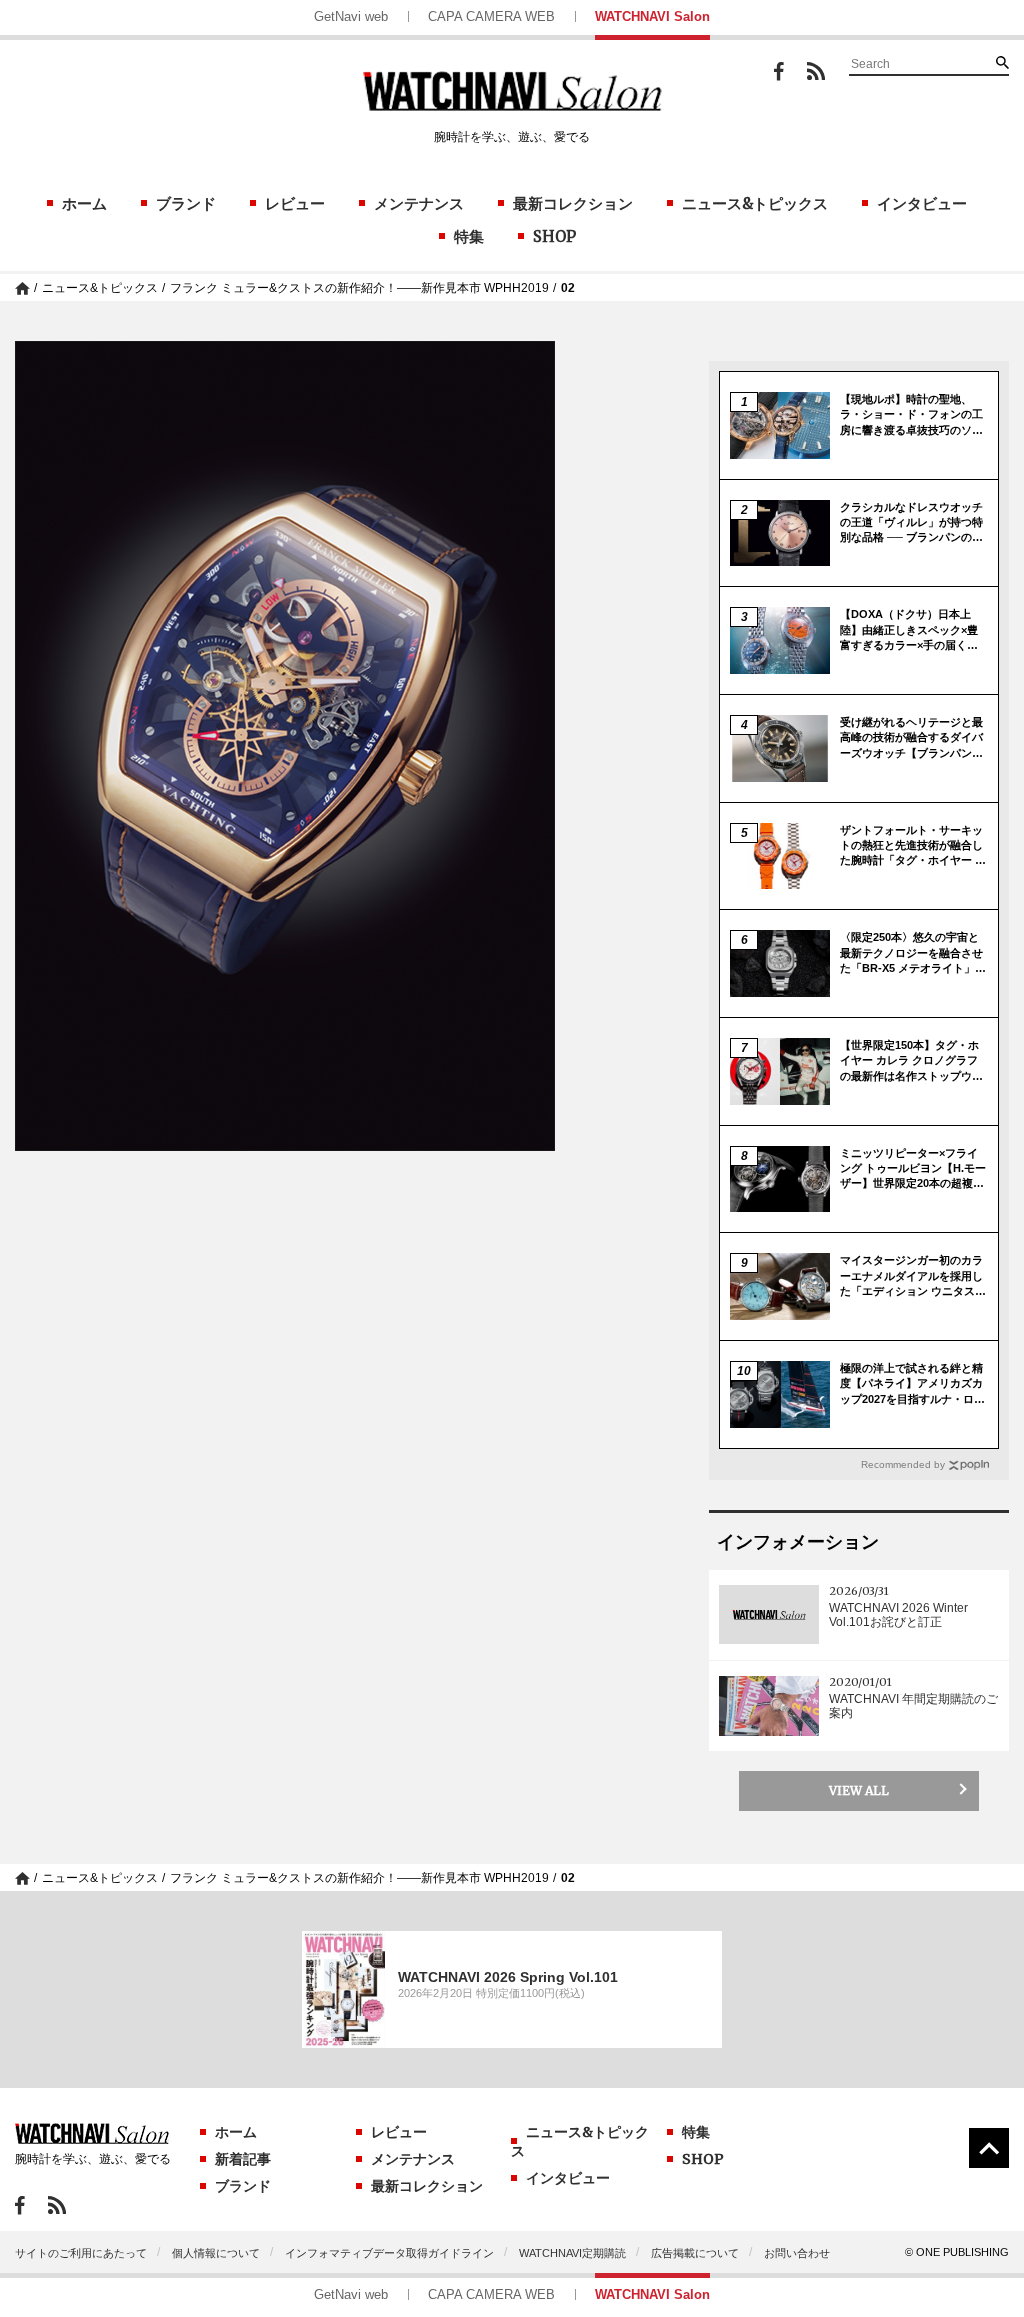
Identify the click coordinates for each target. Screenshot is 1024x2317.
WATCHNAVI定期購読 (572, 2253)
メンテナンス (419, 203)
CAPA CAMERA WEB (491, 16)
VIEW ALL (859, 1790)
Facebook (779, 71)
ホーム (84, 203)
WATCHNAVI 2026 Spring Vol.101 (508, 1977)
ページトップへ (989, 2148)
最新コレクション (573, 203)
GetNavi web (351, 16)
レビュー (295, 203)
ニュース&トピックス (755, 203)
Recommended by (903, 1464)
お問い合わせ (797, 2253)
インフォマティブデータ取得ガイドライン (389, 2253)
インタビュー (922, 203)
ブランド (186, 203)
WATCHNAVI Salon (652, 16)
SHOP (554, 236)
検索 (1002, 62)
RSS (816, 71)
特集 (469, 236)
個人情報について (216, 2253)
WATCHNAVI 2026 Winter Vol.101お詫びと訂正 (898, 1615)
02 (568, 288)
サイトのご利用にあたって (81, 2253)
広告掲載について (695, 2253)
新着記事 (243, 2159)
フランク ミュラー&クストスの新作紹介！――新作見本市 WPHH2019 (359, 288)
